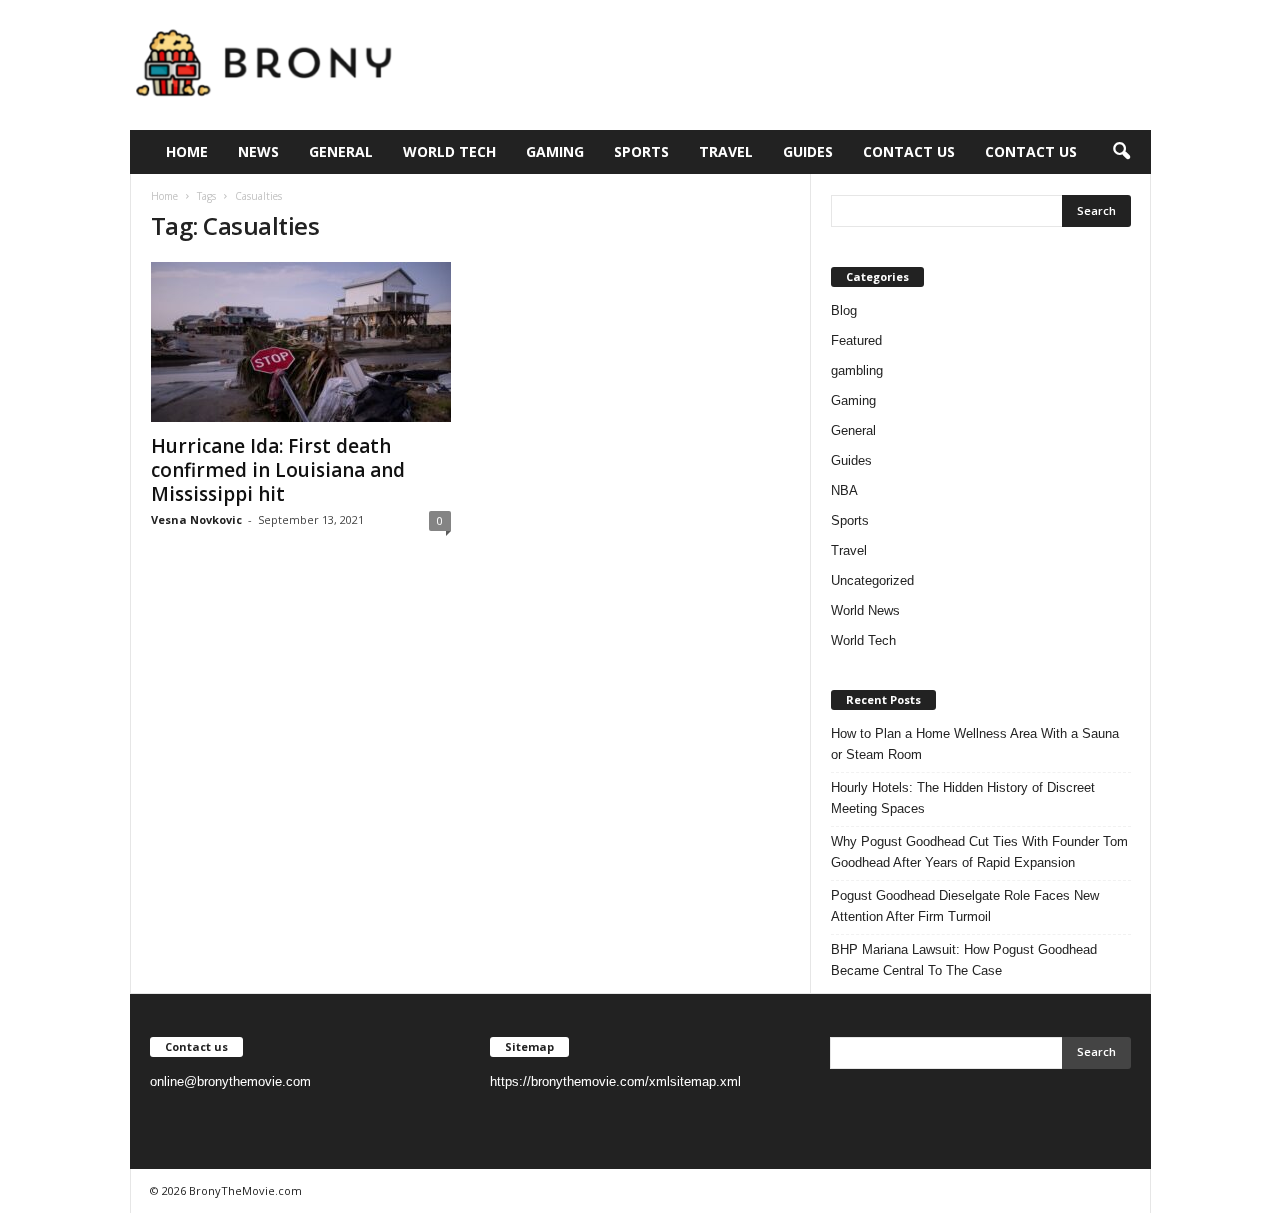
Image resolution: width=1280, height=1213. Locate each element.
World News (865, 610)
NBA (844, 490)
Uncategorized (872, 580)
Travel (726, 151)
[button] (1121, 152)
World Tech (449, 151)
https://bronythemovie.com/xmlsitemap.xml (615, 1081)
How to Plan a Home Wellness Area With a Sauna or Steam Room (975, 744)
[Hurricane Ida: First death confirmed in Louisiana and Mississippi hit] (301, 342)
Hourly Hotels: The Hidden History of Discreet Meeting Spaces (963, 798)
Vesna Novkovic (196, 519)
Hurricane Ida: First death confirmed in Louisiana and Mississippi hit (278, 470)
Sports (641, 151)
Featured (856, 340)
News (258, 151)
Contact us (909, 151)
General (341, 151)
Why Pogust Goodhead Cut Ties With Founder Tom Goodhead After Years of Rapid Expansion (979, 852)
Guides (808, 151)
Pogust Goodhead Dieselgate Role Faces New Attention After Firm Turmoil (965, 906)
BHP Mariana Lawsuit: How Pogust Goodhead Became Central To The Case (964, 960)
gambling (857, 370)
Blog (844, 310)
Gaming (555, 151)
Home (187, 151)
